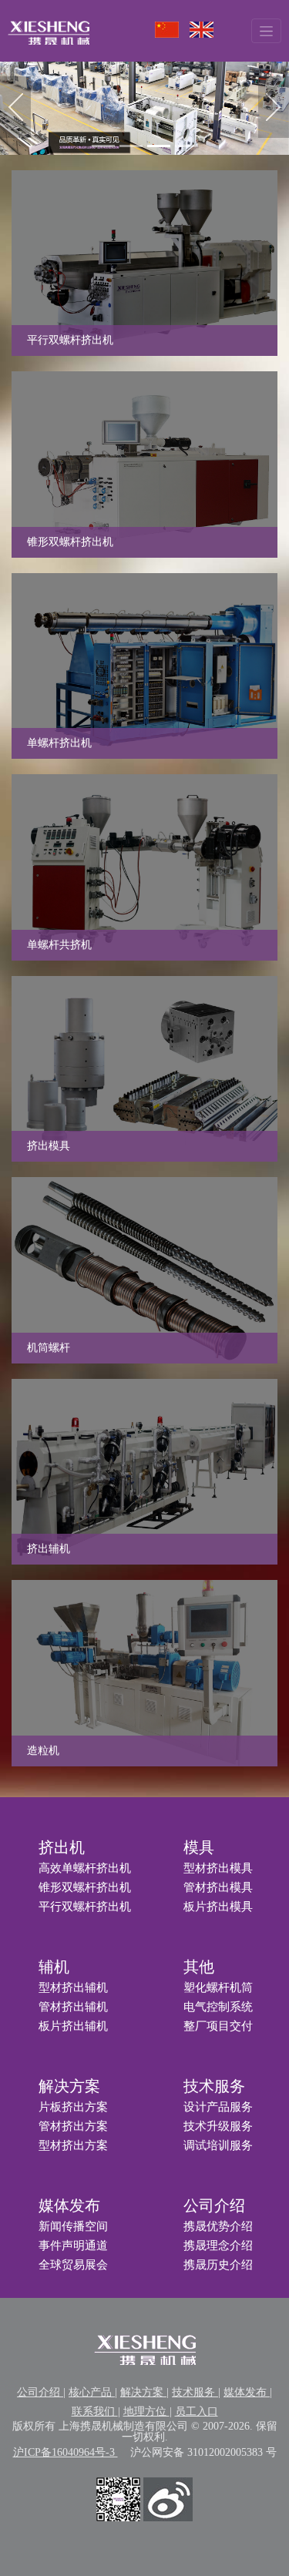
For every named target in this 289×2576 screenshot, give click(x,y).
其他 (199, 1967)
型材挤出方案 (73, 2145)
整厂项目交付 (218, 2026)
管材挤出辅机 (73, 2007)
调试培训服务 (218, 2145)
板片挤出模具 (218, 1907)
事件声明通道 (73, 2246)
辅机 (54, 1967)
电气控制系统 (218, 2007)
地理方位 (146, 2412)
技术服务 (214, 2086)
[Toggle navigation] (266, 30)
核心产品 (92, 2392)
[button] (15, 107)
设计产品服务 (218, 2107)
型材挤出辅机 (73, 1987)
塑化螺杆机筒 (218, 1987)
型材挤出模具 (218, 1868)
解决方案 (69, 2086)
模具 (199, 1847)
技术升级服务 (218, 2126)
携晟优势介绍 (218, 2226)
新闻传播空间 (73, 2226)
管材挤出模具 (218, 1887)
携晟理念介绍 (218, 2246)
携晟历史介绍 (218, 2265)
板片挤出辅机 (73, 2026)
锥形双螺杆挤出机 (85, 1887)
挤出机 (62, 1847)
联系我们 (95, 2412)
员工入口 (197, 2412)
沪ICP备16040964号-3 (66, 2452)
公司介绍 (214, 2205)
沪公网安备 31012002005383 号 (203, 2452)
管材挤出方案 (73, 2126)
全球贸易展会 (73, 2265)
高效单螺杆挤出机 (85, 1868)
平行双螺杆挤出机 (85, 1907)
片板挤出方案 (73, 2107)
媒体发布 (69, 2205)
